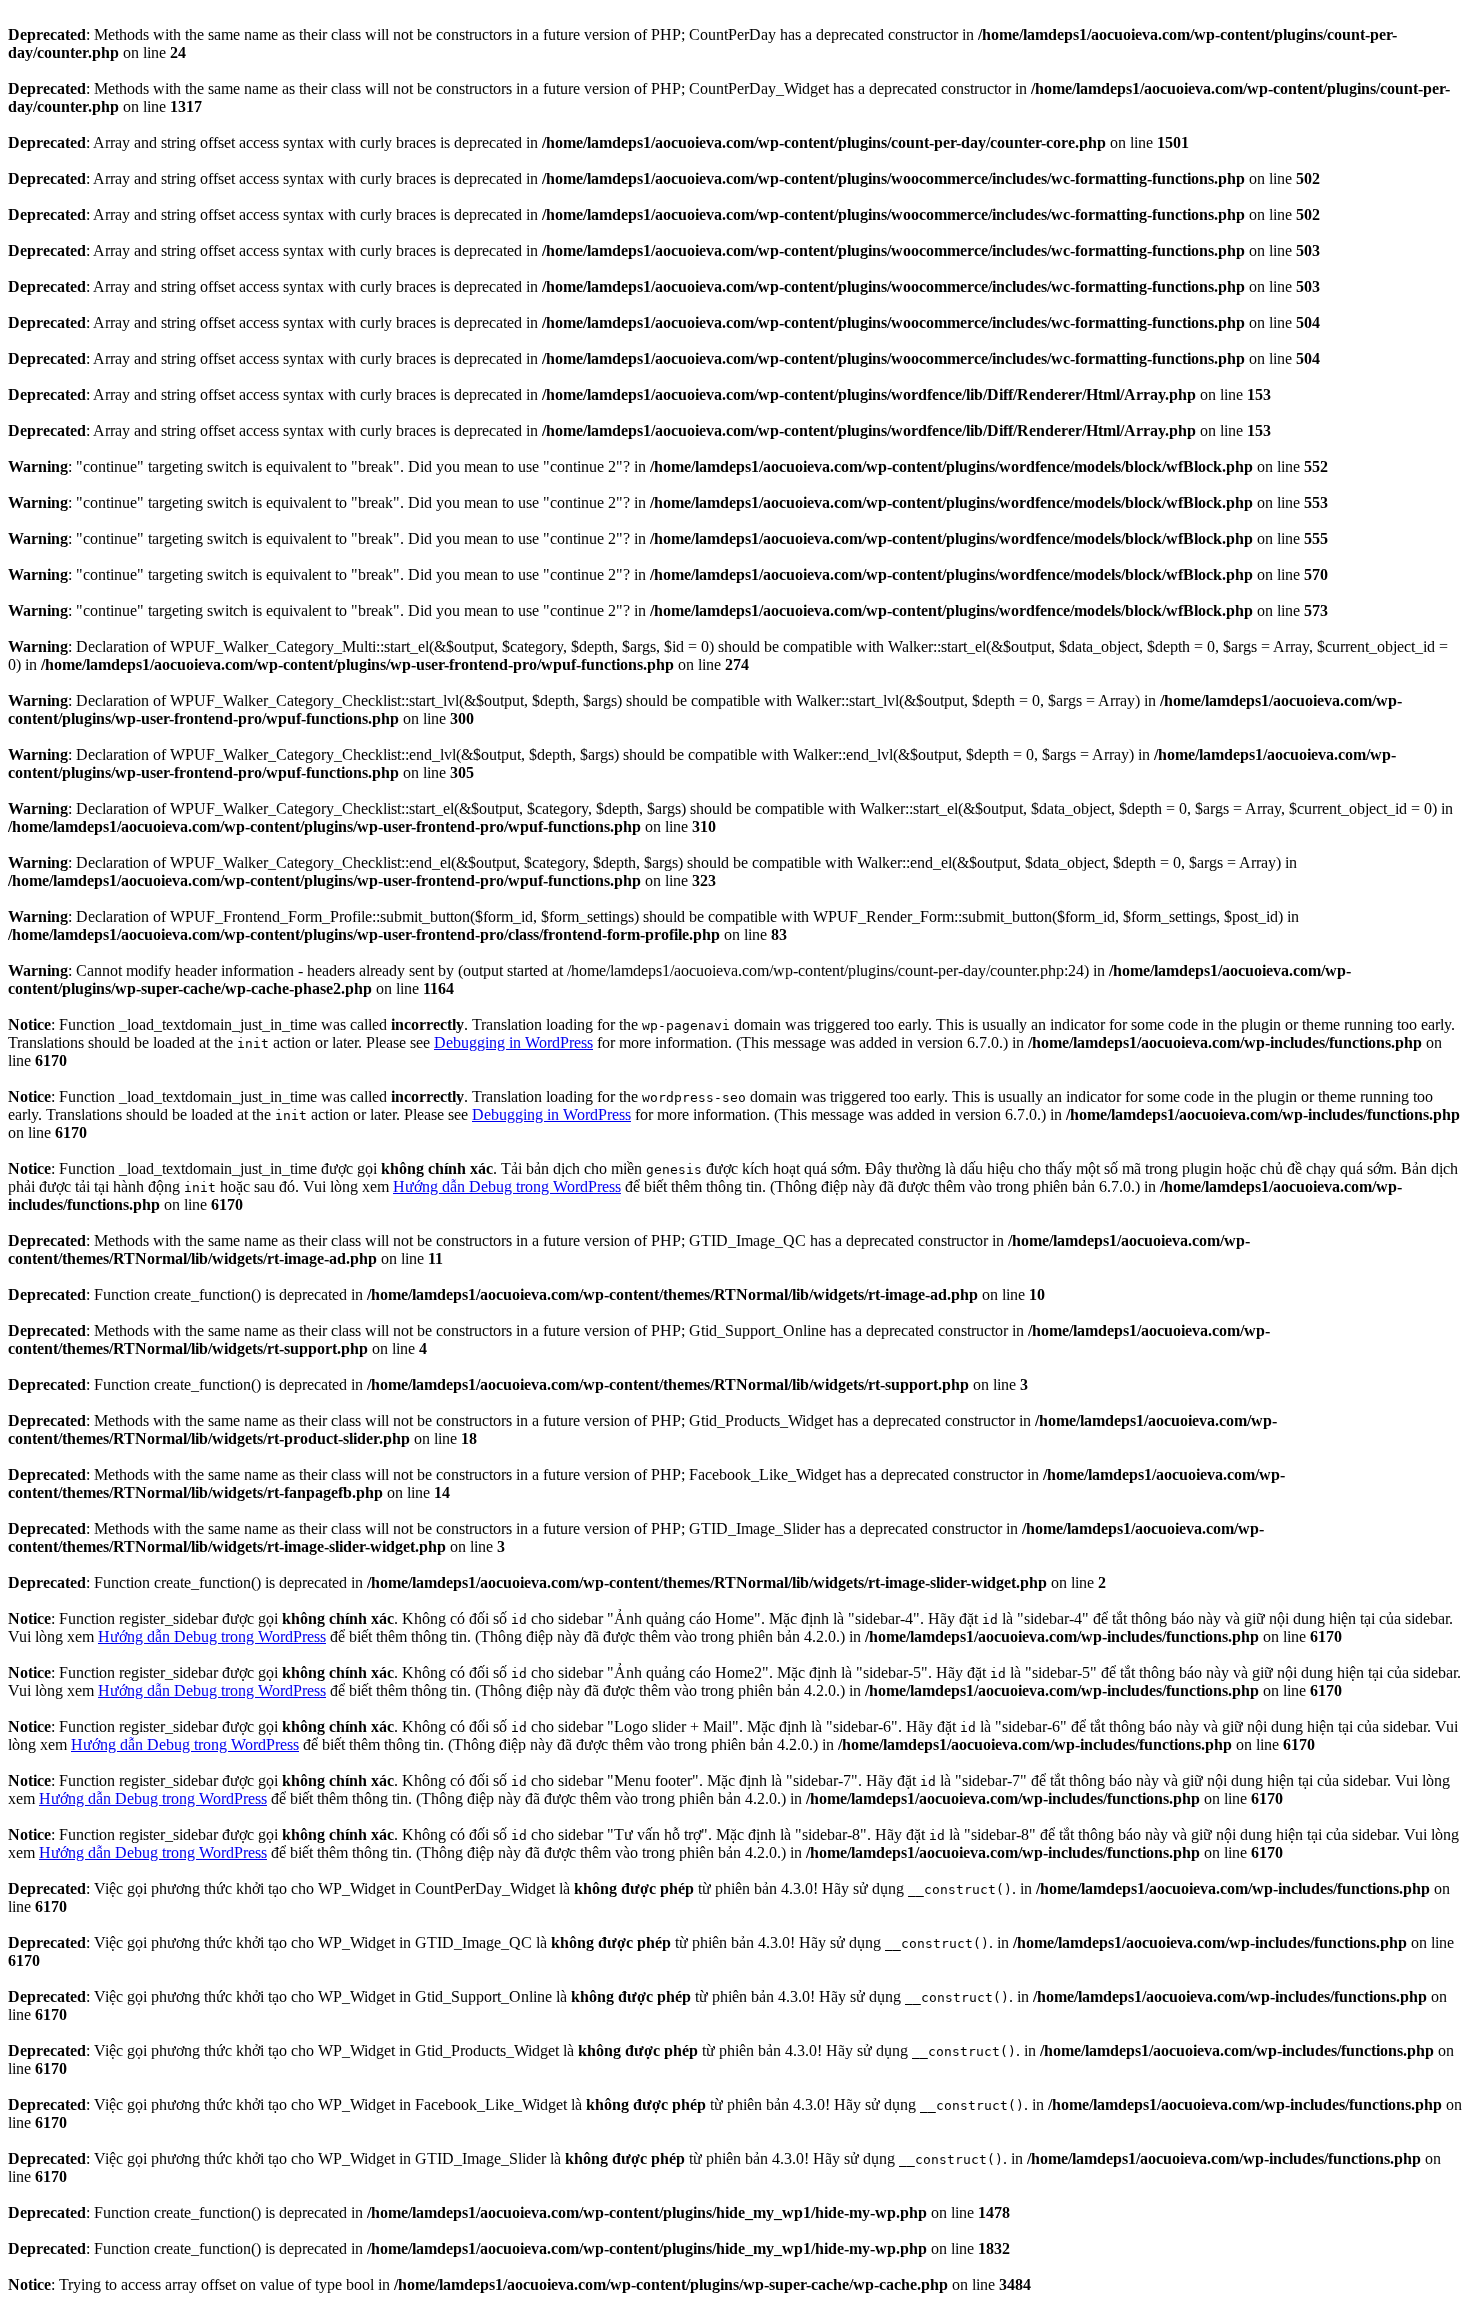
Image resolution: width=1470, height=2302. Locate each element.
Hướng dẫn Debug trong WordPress (507, 1186)
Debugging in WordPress (513, 1042)
